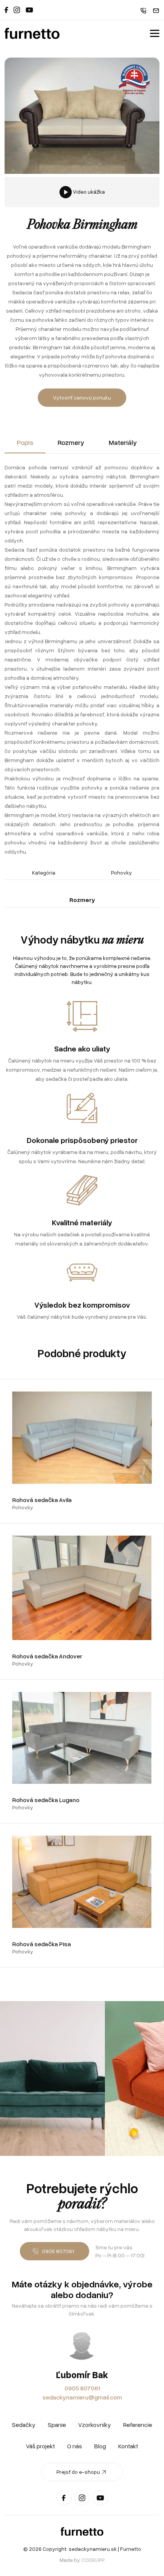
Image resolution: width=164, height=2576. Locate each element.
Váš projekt (40, 2446)
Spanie (57, 2425)
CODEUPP (93, 2560)
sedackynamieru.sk (93, 2549)
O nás (75, 2446)
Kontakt (128, 2446)
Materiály (123, 442)
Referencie (138, 2425)
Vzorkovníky (95, 2425)
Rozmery (71, 442)
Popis (25, 442)
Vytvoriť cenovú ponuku (82, 397)
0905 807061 (82, 2388)
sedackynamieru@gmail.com (82, 2397)
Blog (100, 2446)
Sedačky (24, 2425)
